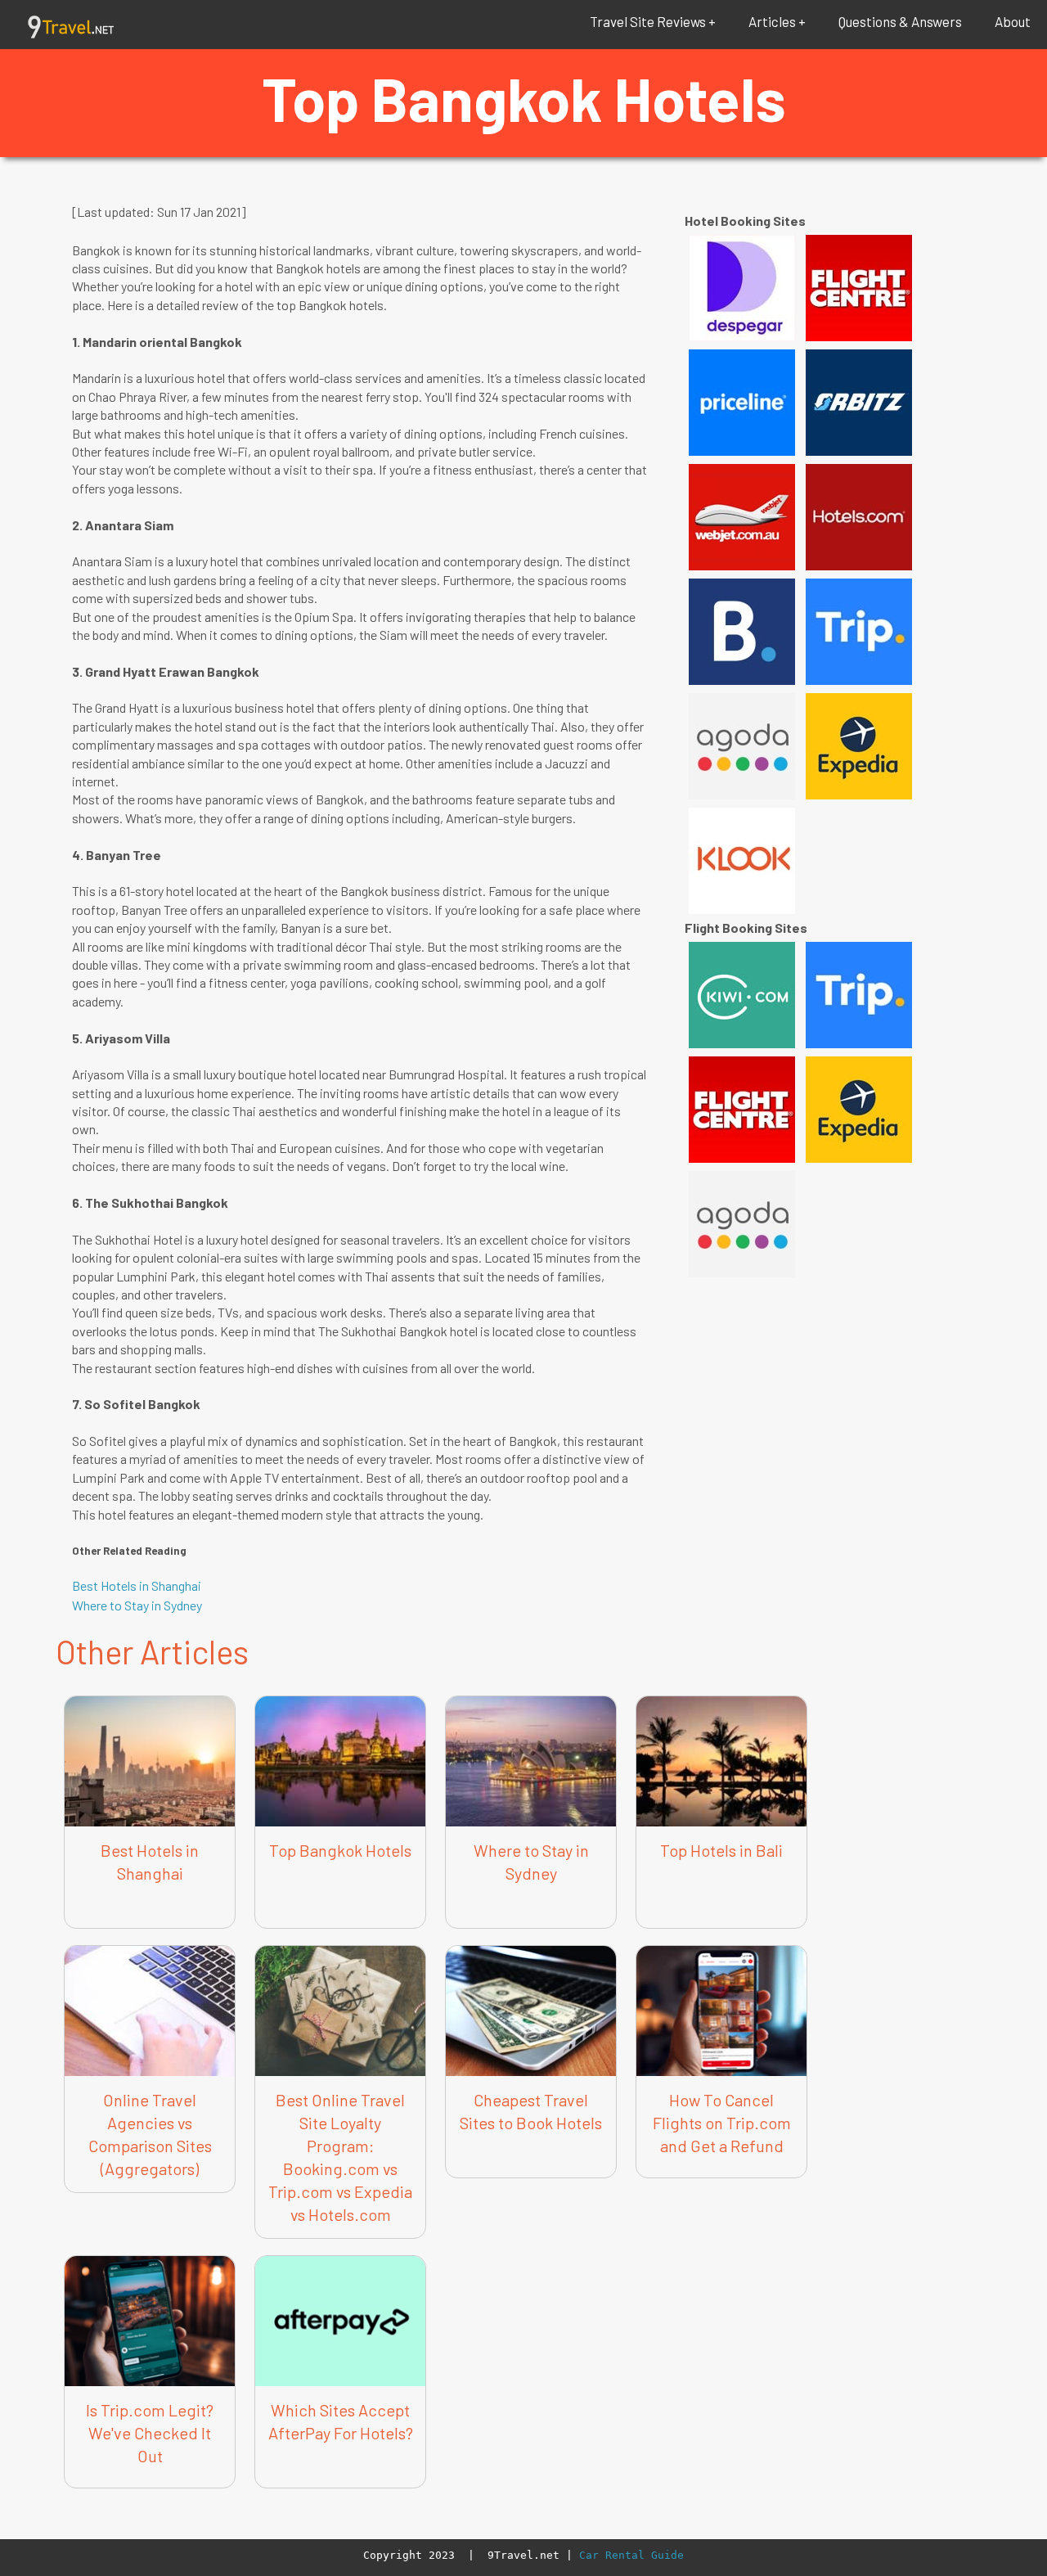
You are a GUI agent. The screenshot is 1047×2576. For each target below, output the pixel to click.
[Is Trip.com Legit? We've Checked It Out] (150, 2256)
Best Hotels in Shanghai (137, 1585)
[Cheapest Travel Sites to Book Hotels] (531, 1946)
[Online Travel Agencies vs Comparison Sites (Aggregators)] (150, 1946)
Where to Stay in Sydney (137, 1605)
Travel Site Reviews (648, 21)
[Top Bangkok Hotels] (340, 1697)
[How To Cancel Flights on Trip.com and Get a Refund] (721, 1946)
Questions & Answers (900, 21)
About (1013, 21)
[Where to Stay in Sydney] (531, 1697)
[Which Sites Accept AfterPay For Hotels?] (340, 2256)
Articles (772, 21)
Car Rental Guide (631, 2555)
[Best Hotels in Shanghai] (150, 1697)
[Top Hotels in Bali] (721, 1697)
